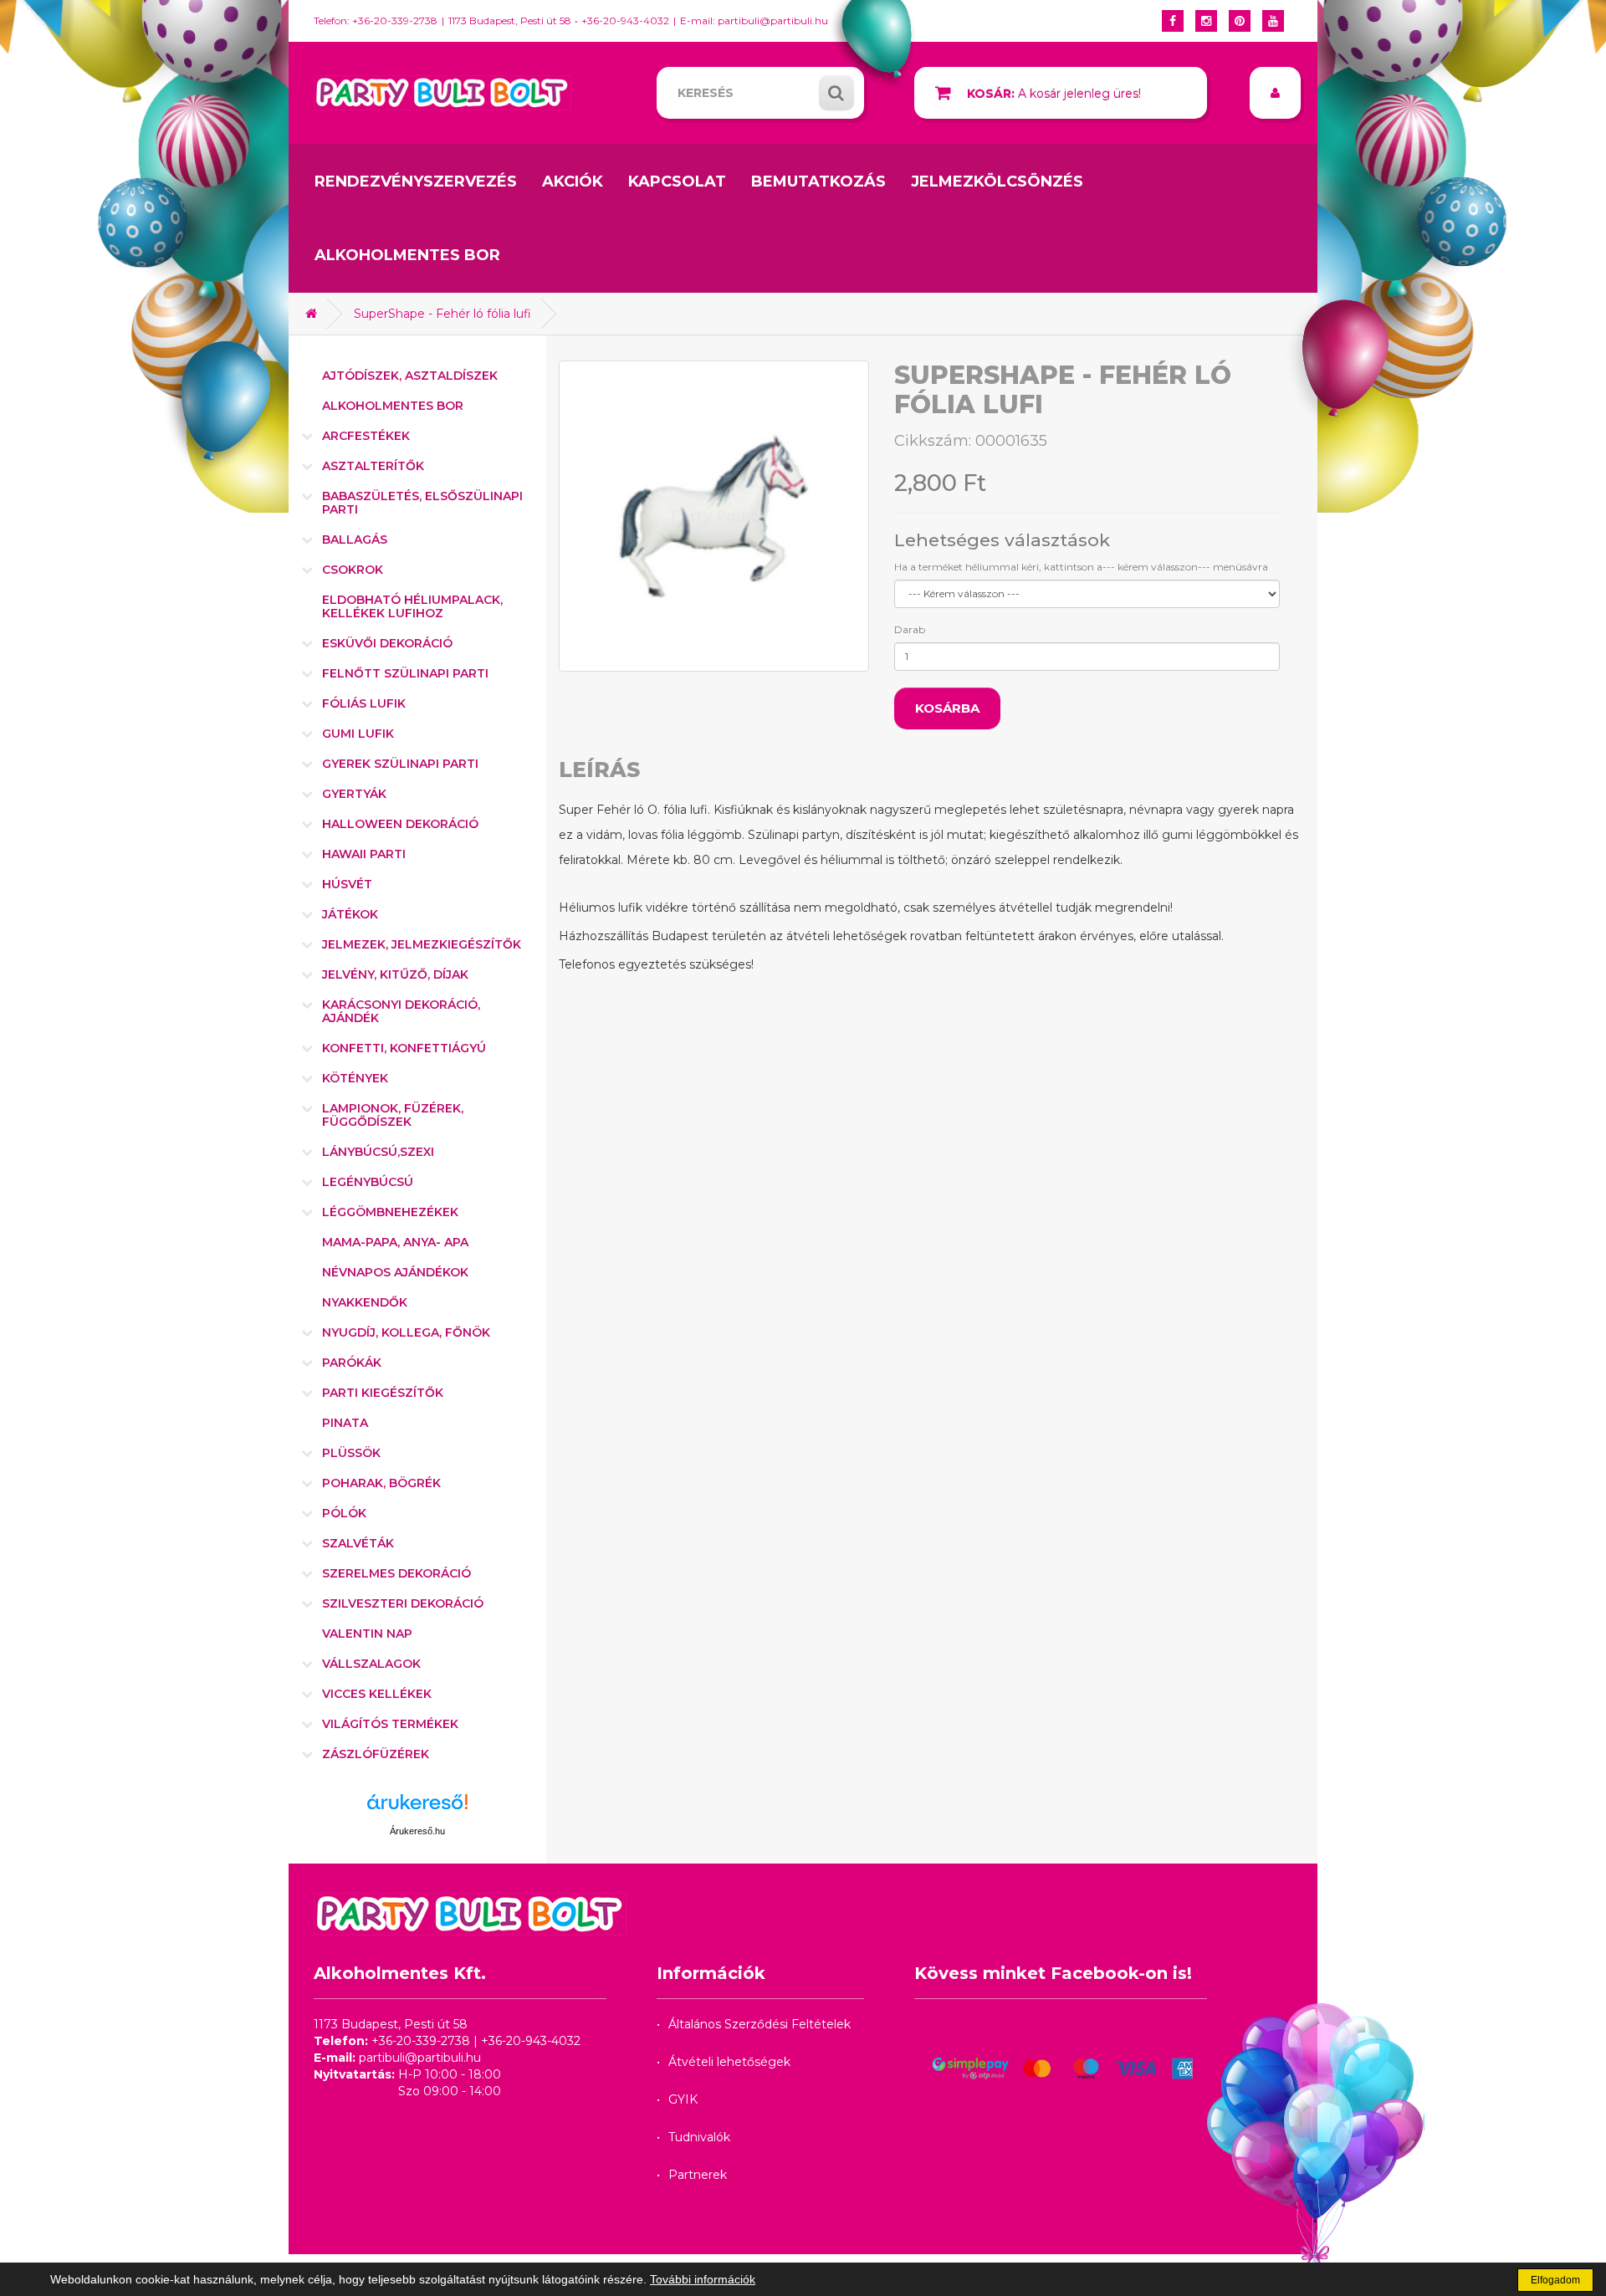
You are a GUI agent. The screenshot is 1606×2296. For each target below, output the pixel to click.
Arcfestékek (366, 436)
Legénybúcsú (368, 1182)
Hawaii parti (364, 854)
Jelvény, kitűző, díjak (395, 974)
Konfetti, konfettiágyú (404, 1048)
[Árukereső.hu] (417, 1808)
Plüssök (351, 1453)
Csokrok (353, 570)
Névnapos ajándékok (395, 1272)
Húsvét (347, 884)
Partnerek (698, 2175)
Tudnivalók (699, 2137)
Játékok (350, 914)
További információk (703, 2279)
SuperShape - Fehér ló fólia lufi (442, 314)
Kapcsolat (677, 182)
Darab (910, 629)
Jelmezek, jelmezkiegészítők (422, 944)
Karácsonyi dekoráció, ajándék (401, 1011)
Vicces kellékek (377, 1694)
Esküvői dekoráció (387, 643)
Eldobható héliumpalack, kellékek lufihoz (412, 606)
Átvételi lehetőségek (729, 2062)
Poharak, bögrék (381, 1483)
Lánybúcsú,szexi (378, 1152)
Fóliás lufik (364, 703)
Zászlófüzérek (376, 1754)
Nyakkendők (365, 1302)
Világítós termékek (390, 1724)
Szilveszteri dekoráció (403, 1603)
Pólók (344, 1513)
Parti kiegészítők (383, 1393)
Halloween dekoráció (400, 824)
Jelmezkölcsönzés (997, 182)
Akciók (573, 182)
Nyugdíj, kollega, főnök (406, 1332)
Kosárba (947, 708)
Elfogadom (1555, 2280)
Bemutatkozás (818, 182)
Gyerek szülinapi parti (400, 764)
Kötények (355, 1078)
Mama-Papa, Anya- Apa (395, 1242)
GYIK (683, 2099)
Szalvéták (358, 1543)
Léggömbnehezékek (390, 1212)
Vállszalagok (371, 1664)
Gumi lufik (358, 734)
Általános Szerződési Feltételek (760, 2024)
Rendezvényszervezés (416, 182)
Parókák (352, 1363)
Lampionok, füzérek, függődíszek (393, 1115)
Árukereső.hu (417, 1831)
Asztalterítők (373, 466)
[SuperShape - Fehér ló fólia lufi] (714, 516)
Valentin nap (367, 1634)
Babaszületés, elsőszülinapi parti (422, 503)
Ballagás (355, 539)
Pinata (345, 1423)
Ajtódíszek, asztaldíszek (410, 376)
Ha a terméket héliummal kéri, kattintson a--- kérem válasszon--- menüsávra (1081, 567)
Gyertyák (354, 794)
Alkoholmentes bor (407, 255)
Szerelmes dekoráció (396, 1573)
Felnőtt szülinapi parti (405, 673)
